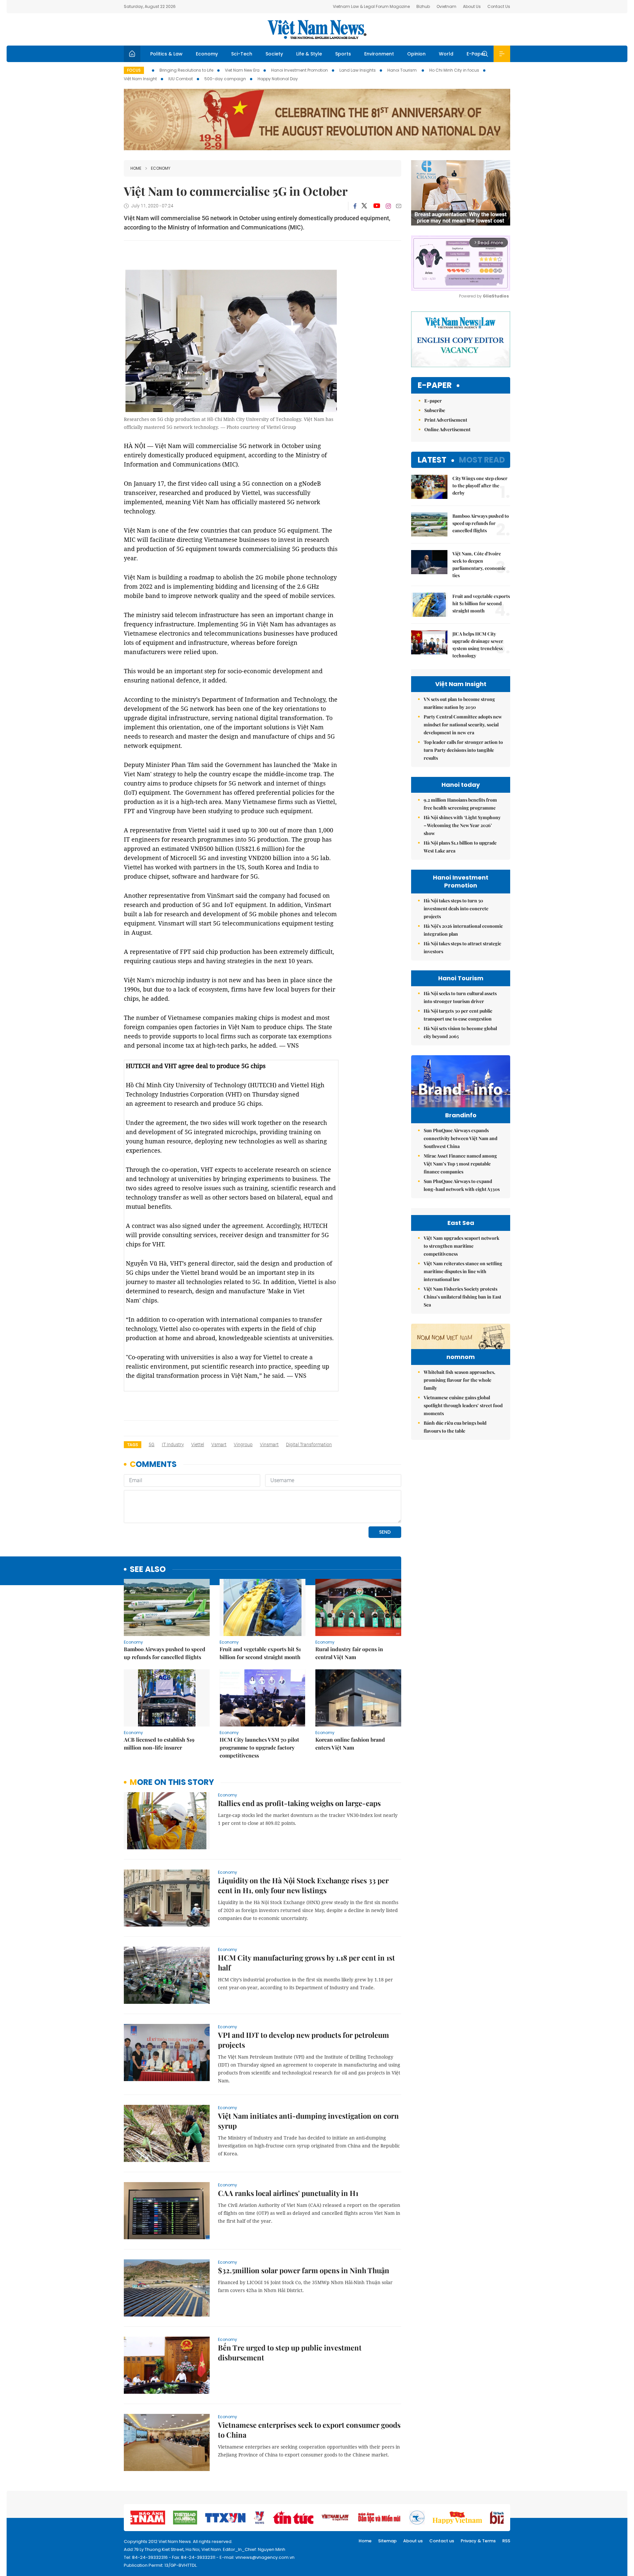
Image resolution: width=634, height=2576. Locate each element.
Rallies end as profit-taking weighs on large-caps (299, 1803)
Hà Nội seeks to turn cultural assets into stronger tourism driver (460, 997)
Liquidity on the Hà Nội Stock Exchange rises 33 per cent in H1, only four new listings (303, 1885)
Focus (134, 70)
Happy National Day (278, 79)
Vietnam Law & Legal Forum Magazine (371, 6)
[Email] (399, 206)
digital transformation (309, 1445)
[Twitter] (365, 206)
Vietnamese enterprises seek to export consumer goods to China (309, 2430)
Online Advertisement (447, 429)
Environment (379, 54)
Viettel (198, 1445)
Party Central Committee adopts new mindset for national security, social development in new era (463, 725)
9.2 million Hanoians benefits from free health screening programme (460, 804)
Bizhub (423, 6)
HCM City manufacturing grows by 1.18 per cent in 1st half (306, 1963)
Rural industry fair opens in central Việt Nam (349, 1653)
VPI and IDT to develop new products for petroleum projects (303, 2040)
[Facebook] (355, 206)
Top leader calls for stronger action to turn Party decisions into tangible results (463, 750)
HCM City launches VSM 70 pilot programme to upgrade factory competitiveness (259, 1747)
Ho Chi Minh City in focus (454, 70)
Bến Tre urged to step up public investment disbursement (290, 2352)
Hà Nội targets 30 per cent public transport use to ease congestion (458, 1015)
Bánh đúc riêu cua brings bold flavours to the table (455, 1427)
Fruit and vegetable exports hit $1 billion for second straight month (260, 1653)
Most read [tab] (482, 460)
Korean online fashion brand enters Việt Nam (350, 1743)
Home (136, 168)
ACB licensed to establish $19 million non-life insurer (159, 1743)
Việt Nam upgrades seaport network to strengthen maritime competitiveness (461, 1246)
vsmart (219, 1445)
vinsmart (269, 1445)
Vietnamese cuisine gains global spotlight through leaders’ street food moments (463, 1405)
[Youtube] (377, 206)
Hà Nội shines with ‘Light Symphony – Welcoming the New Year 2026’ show (462, 825)
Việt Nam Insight (140, 79)
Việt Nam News (317, 29)
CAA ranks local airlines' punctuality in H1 (288, 2193)
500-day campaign (225, 79)
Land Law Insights (358, 70)
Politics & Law (166, 54)
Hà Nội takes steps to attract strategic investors (462, 947)
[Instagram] (388, 206)
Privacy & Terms (478, 2541)
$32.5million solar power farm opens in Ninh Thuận (304, 2270)
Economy (207, 54)
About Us (472, 6)
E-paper (435, 385)
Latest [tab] (432, 460)
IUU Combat (181, 79)
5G (152, 1445)
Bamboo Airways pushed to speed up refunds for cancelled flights (165, 1653)
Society (274, 54)
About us (413, 2541)
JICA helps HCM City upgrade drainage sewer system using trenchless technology (478, 645)
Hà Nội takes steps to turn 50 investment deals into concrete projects (456, 908)
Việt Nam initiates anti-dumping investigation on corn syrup (308, 2121)
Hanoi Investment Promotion (299, 70)
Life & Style (309, 54)
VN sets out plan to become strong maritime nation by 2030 (459, 703)
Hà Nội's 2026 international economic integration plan (463, 930)
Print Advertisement (446, 420)
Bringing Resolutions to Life (186, 70)
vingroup (243, 1445)
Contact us (442, 2541)
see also (148, 1569)
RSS (506, 2541)
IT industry (173, 1445)
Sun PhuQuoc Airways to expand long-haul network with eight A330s (462, 1185)
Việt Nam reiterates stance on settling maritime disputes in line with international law (463, 1271)
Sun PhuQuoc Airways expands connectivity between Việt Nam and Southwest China (460, 1138)
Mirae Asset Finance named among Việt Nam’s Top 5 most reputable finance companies (460, 1164)
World (446, 54)
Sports (343, 54)
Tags (133, 1445)
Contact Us (499, 6)
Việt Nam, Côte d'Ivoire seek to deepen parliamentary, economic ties (479, 564)
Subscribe (435, 410)
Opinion (416, 54)
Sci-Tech (242, 54)
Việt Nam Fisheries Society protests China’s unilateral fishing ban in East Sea (462, 1297)
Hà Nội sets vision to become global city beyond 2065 (460, 1032)
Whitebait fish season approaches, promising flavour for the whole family (459, 1380)
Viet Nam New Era (242, 70)
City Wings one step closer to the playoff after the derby (480, 486)
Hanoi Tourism (403, 70)
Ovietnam (446, 6)
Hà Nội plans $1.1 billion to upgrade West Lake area (460, 847)
